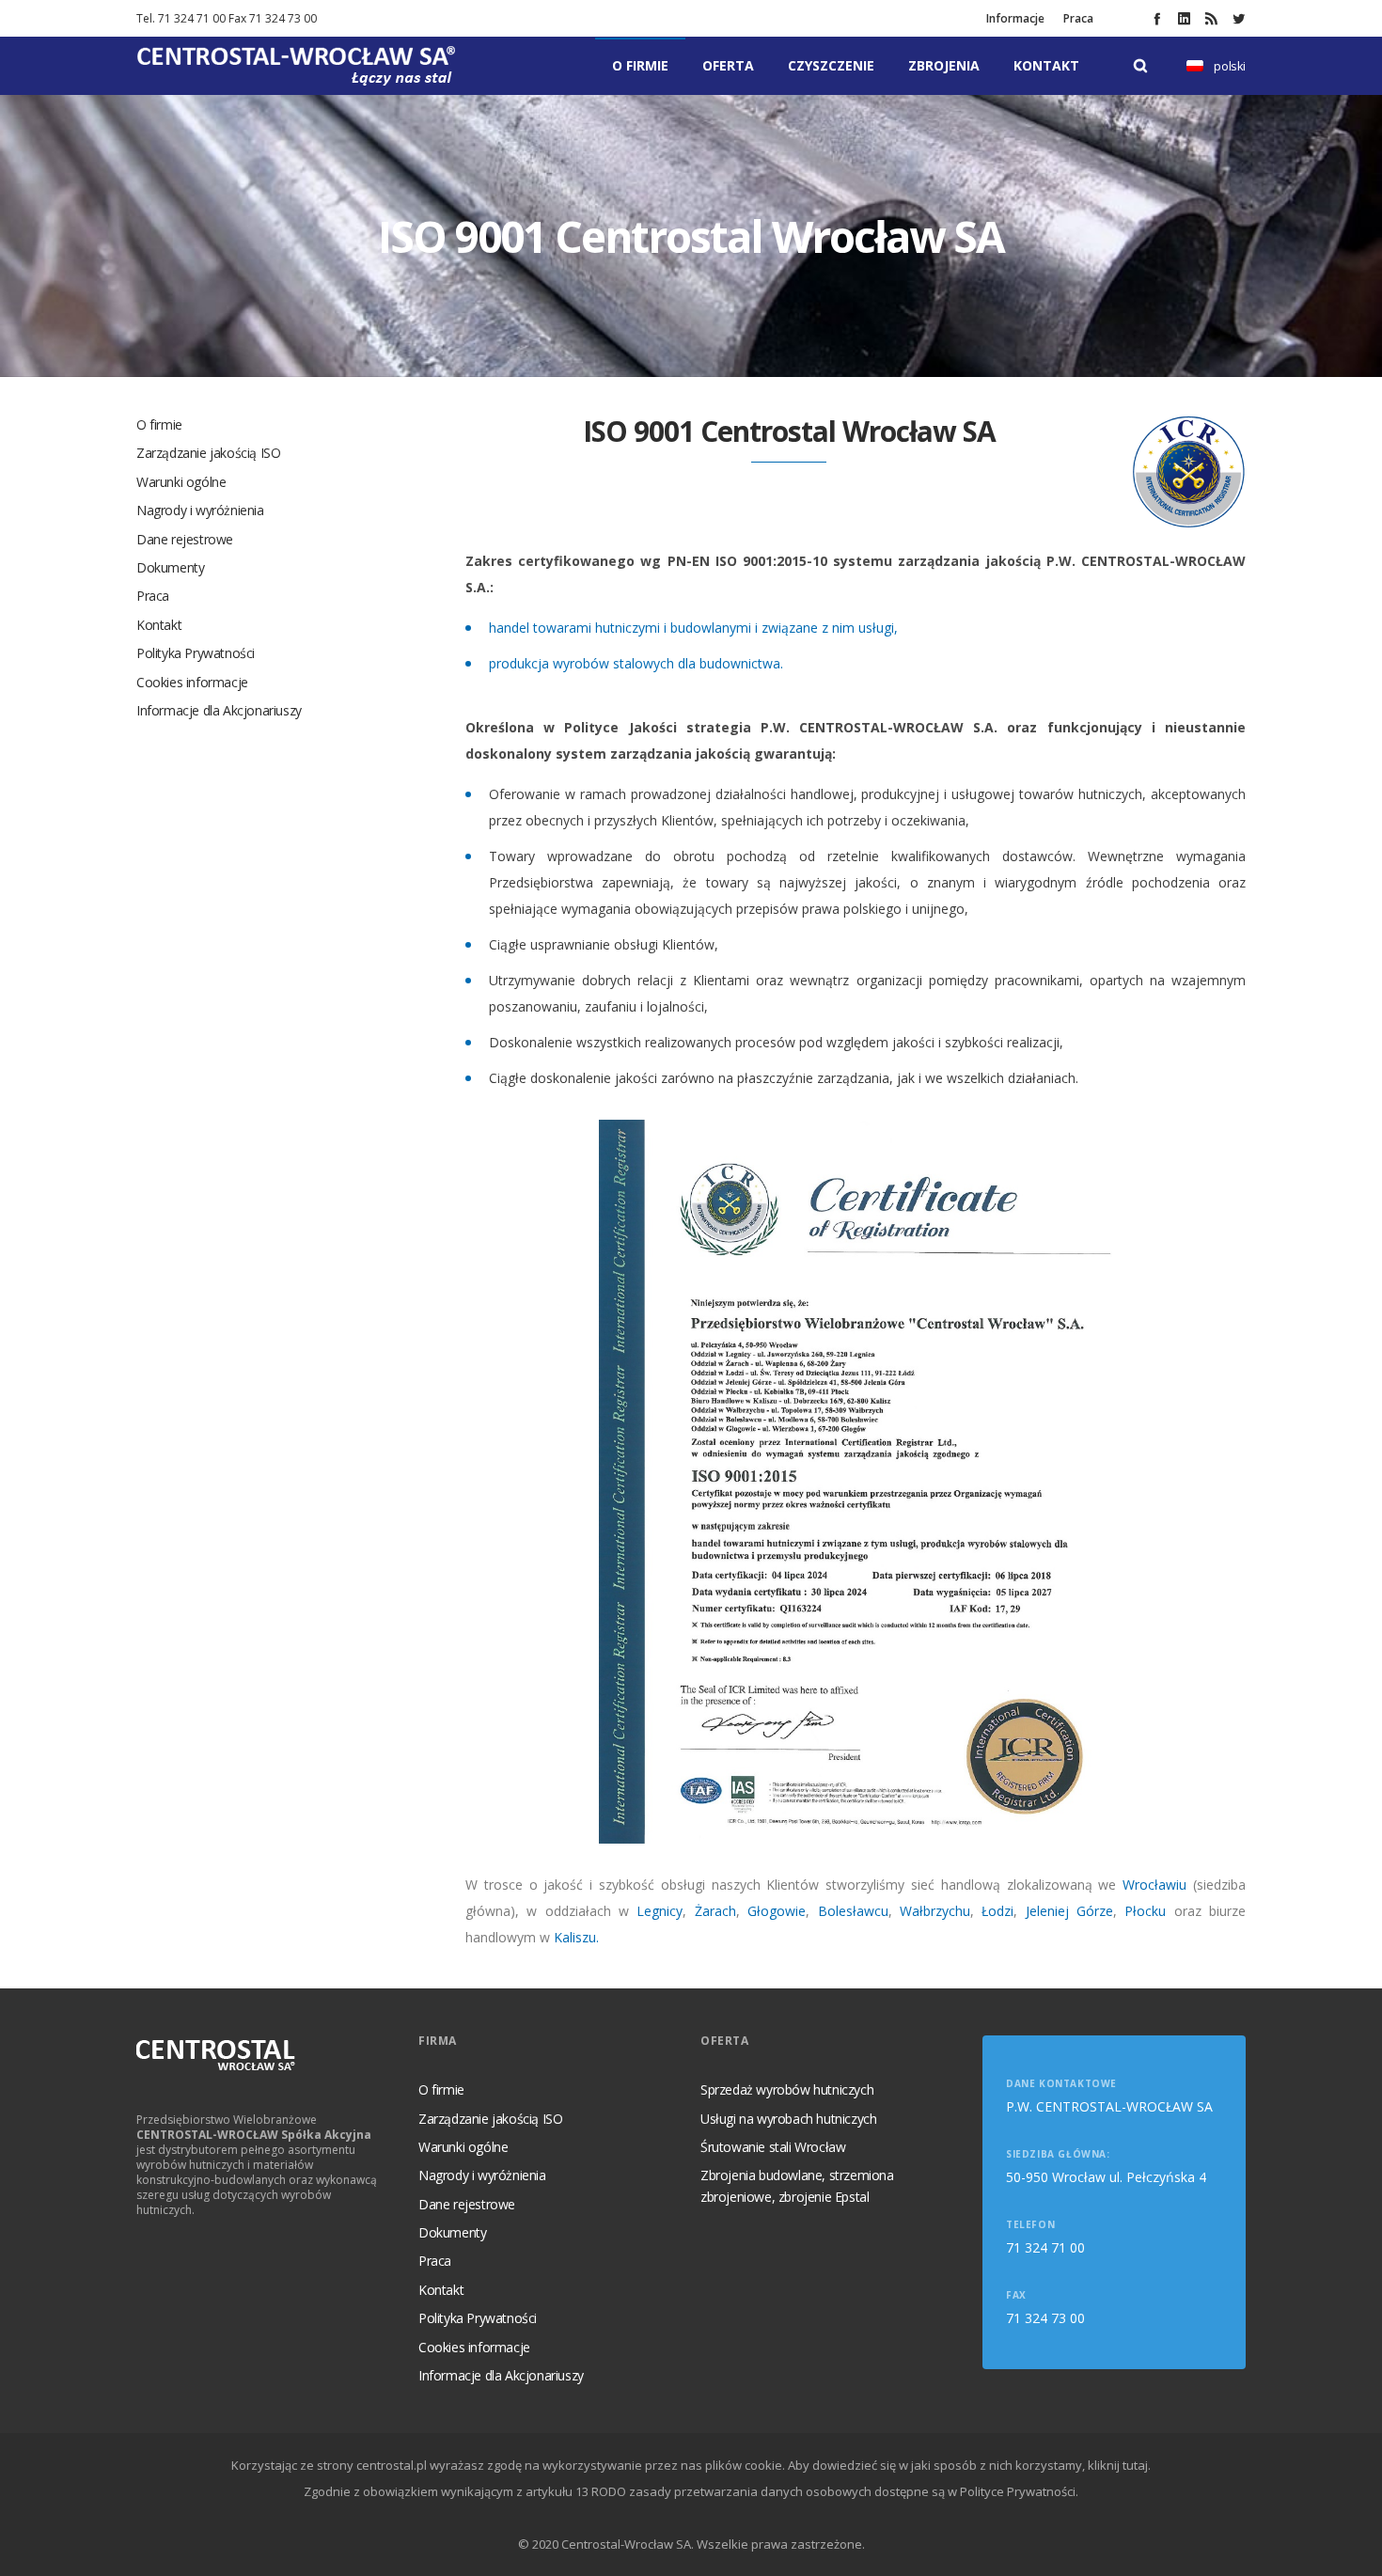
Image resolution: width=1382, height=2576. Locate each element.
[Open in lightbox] (856, 1482)
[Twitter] (1239, 18)
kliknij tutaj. (1119, 2465)
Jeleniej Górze (1069, 1911)
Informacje (1015, 18)
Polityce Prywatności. (1019, 2491)
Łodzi (997, 1911)
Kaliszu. (576, 1937)
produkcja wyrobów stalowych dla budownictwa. (636, 663)
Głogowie (777, 1911)
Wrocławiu (1158, 1885)
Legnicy (660, 1911)
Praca (1078, 18)
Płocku (1149, 1911)
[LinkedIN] (1184, 18)
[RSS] (1211, 18)
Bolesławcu (853, 1911)
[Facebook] (1157, 18)
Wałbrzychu (935, 1911)
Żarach (715, 1911)
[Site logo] (296, 66)
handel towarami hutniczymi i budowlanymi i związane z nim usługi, (693, 628)
